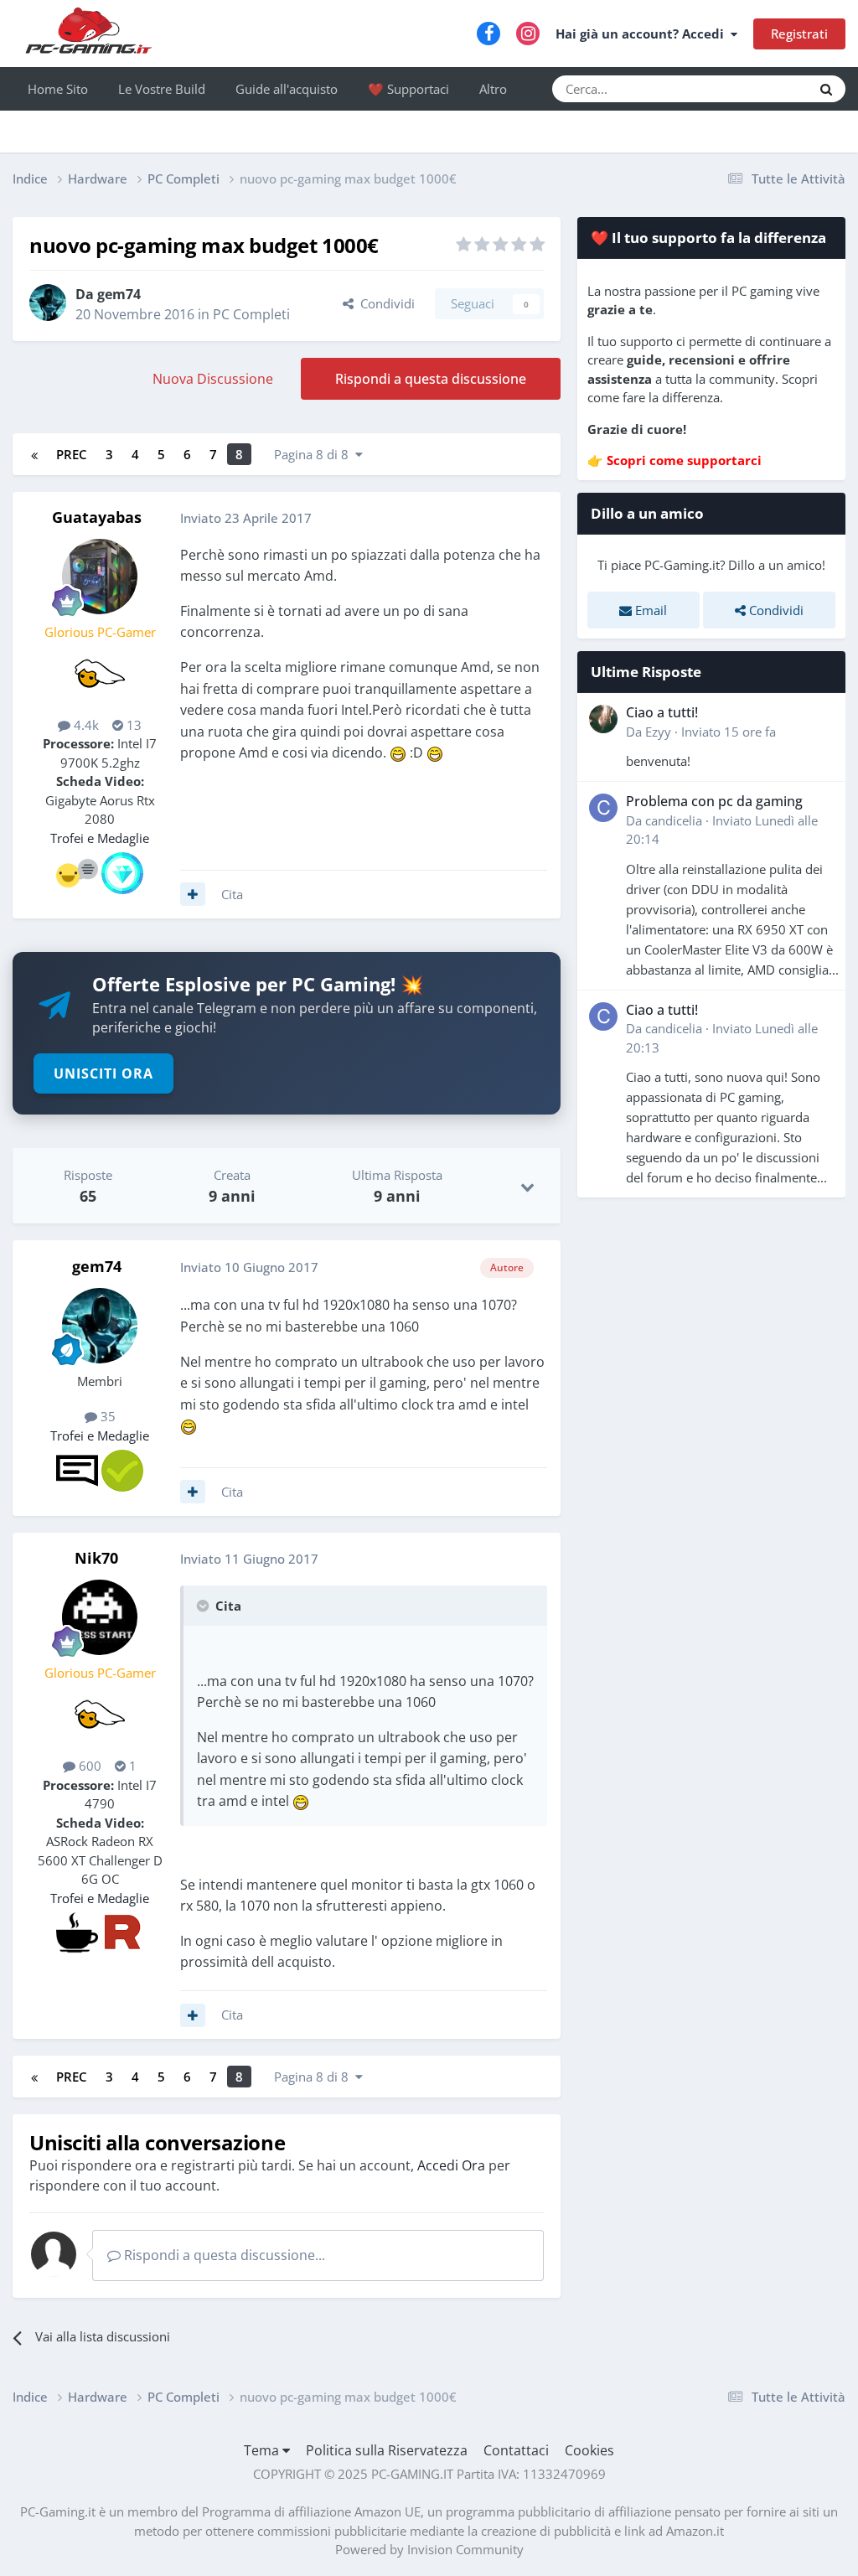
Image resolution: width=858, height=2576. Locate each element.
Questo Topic (754, 88)
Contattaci (516, 2450)
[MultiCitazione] (193, 894)
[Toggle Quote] (204, 1606)
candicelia (674, 820)
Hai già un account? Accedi (643, 34)
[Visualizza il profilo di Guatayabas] (100, 577)
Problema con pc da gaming (714, 801)
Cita (232, 894)
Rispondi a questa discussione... (223, 2255)
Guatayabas (97, 517)
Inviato (729, 732)
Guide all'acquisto (287, 89)
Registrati (799, 34)
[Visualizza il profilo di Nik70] (100, 1617)
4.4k (85, 725)
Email (649, 610)
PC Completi (251, 314)
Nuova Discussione (213, 379)
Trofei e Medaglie (100, 838)
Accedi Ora (451, 2165)
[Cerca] (826, 89)
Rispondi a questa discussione (431, 379)
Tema (263, 2450)
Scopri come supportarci (684, 460)
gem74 (119, 294)
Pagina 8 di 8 (315, 454)
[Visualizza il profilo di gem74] (48, 303)
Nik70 (96, 1558)
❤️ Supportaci (408, 89)
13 (132, 725)
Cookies (589, 2450)
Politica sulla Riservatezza (387, 2450)
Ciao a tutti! (662, 712)
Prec (72, 454)
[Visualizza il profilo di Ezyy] (603, 719)
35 (106, 1416)
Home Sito (58, 89)
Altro (493, 89)
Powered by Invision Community (429, 2549)
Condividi (384, 303)
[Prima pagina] (34, 454)
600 (88, 1766)
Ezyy (658, 732)
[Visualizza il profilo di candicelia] (603, 808)
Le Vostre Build (162, 89)
